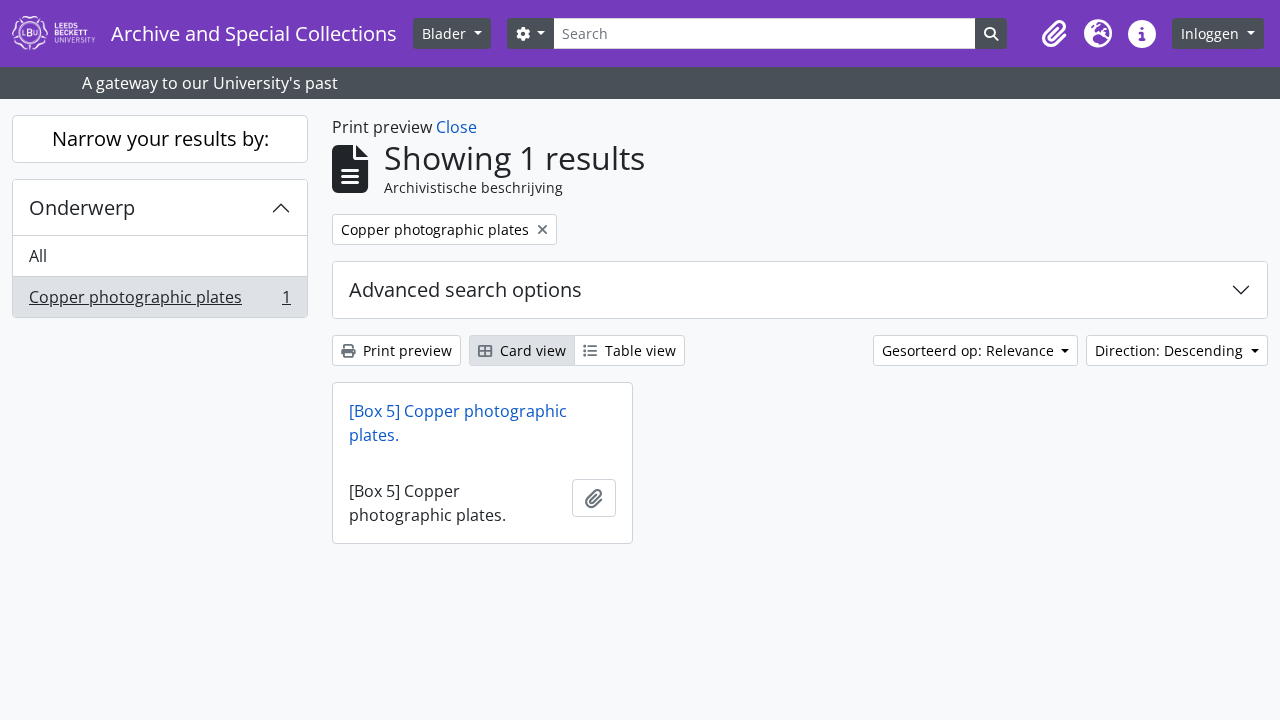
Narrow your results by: (160, 138)
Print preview (405, 350)
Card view (531, 350)
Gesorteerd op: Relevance (970, 350)
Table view (638, 350)
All (38, 256)
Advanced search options (465, 289)
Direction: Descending (1171, 350)
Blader (446, 33)
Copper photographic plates (159, 301)
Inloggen (1212, 33)
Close (456, 127)
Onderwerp (82, 207)
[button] (1054, 34)
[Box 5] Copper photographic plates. (458, 423)
